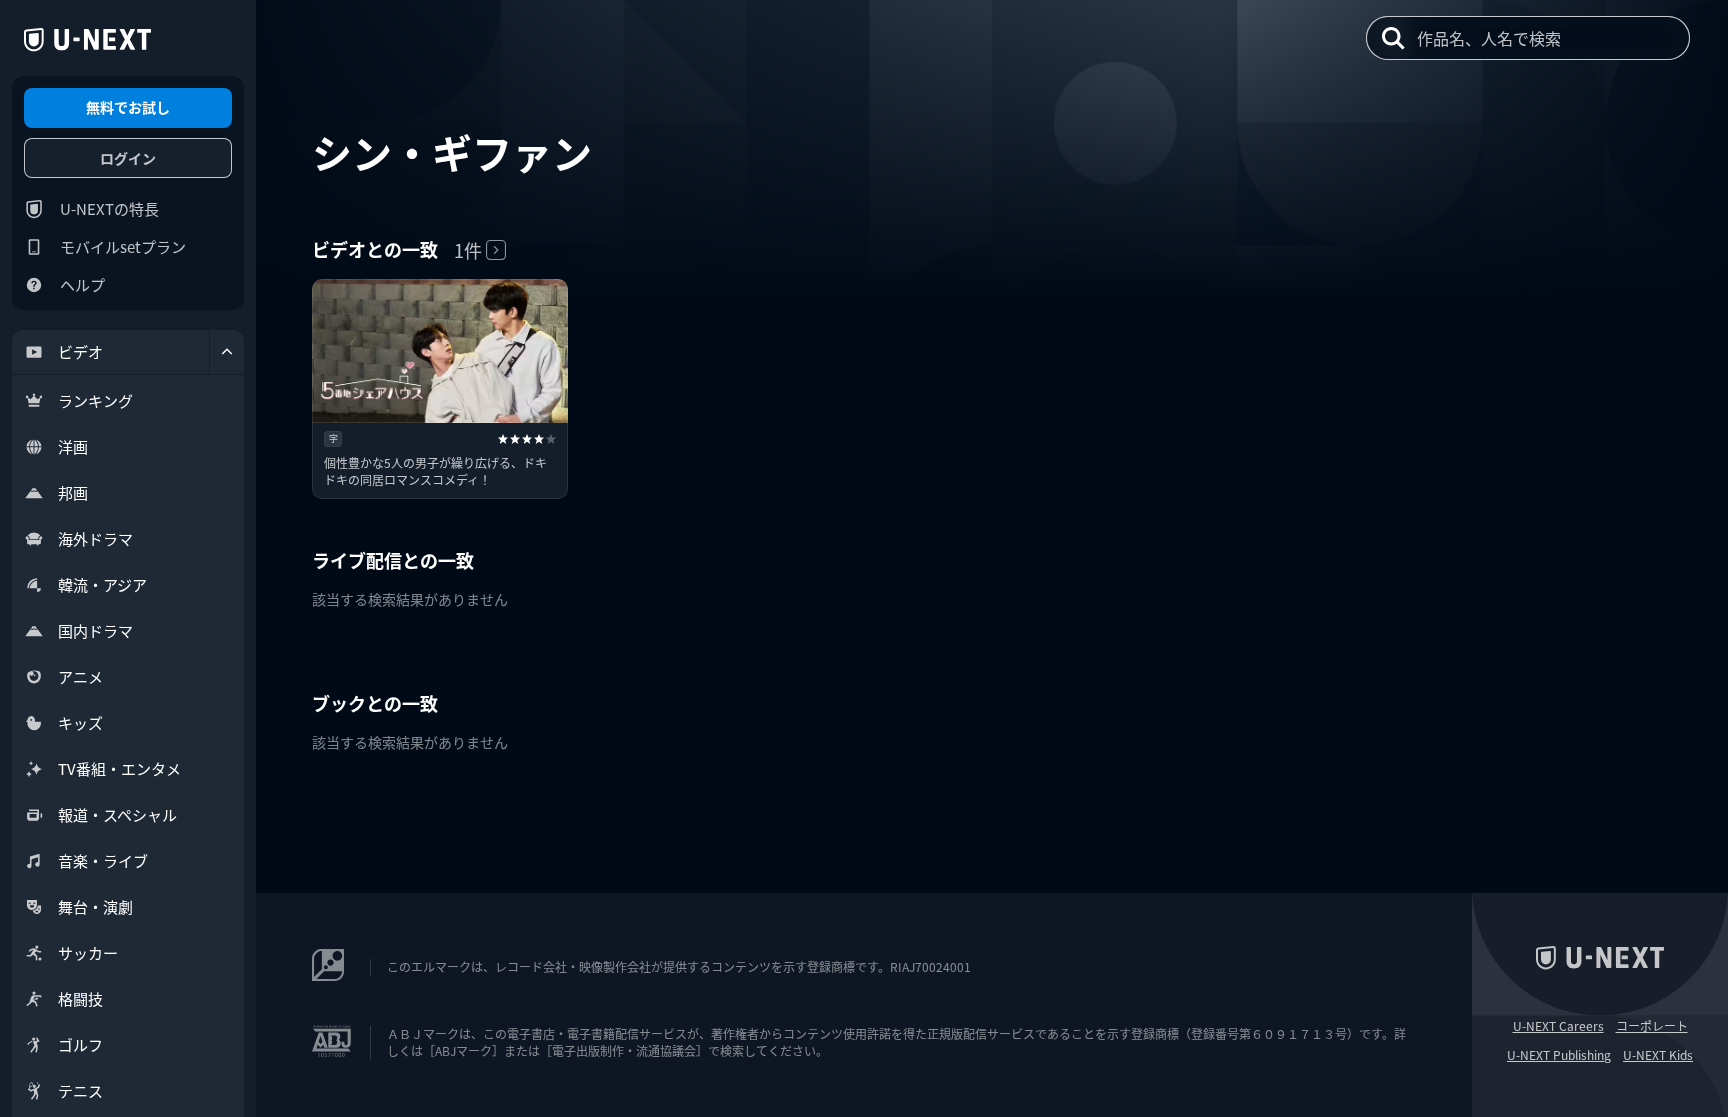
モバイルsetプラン (123, 246)
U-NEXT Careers (1558, 1026)
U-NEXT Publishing (1559, 1055)
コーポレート (1652, 1026)
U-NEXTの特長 (109, 208)
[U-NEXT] (87, 40)
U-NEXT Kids (1658, 1055)
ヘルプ (82, 284)
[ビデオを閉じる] (227, 352)
